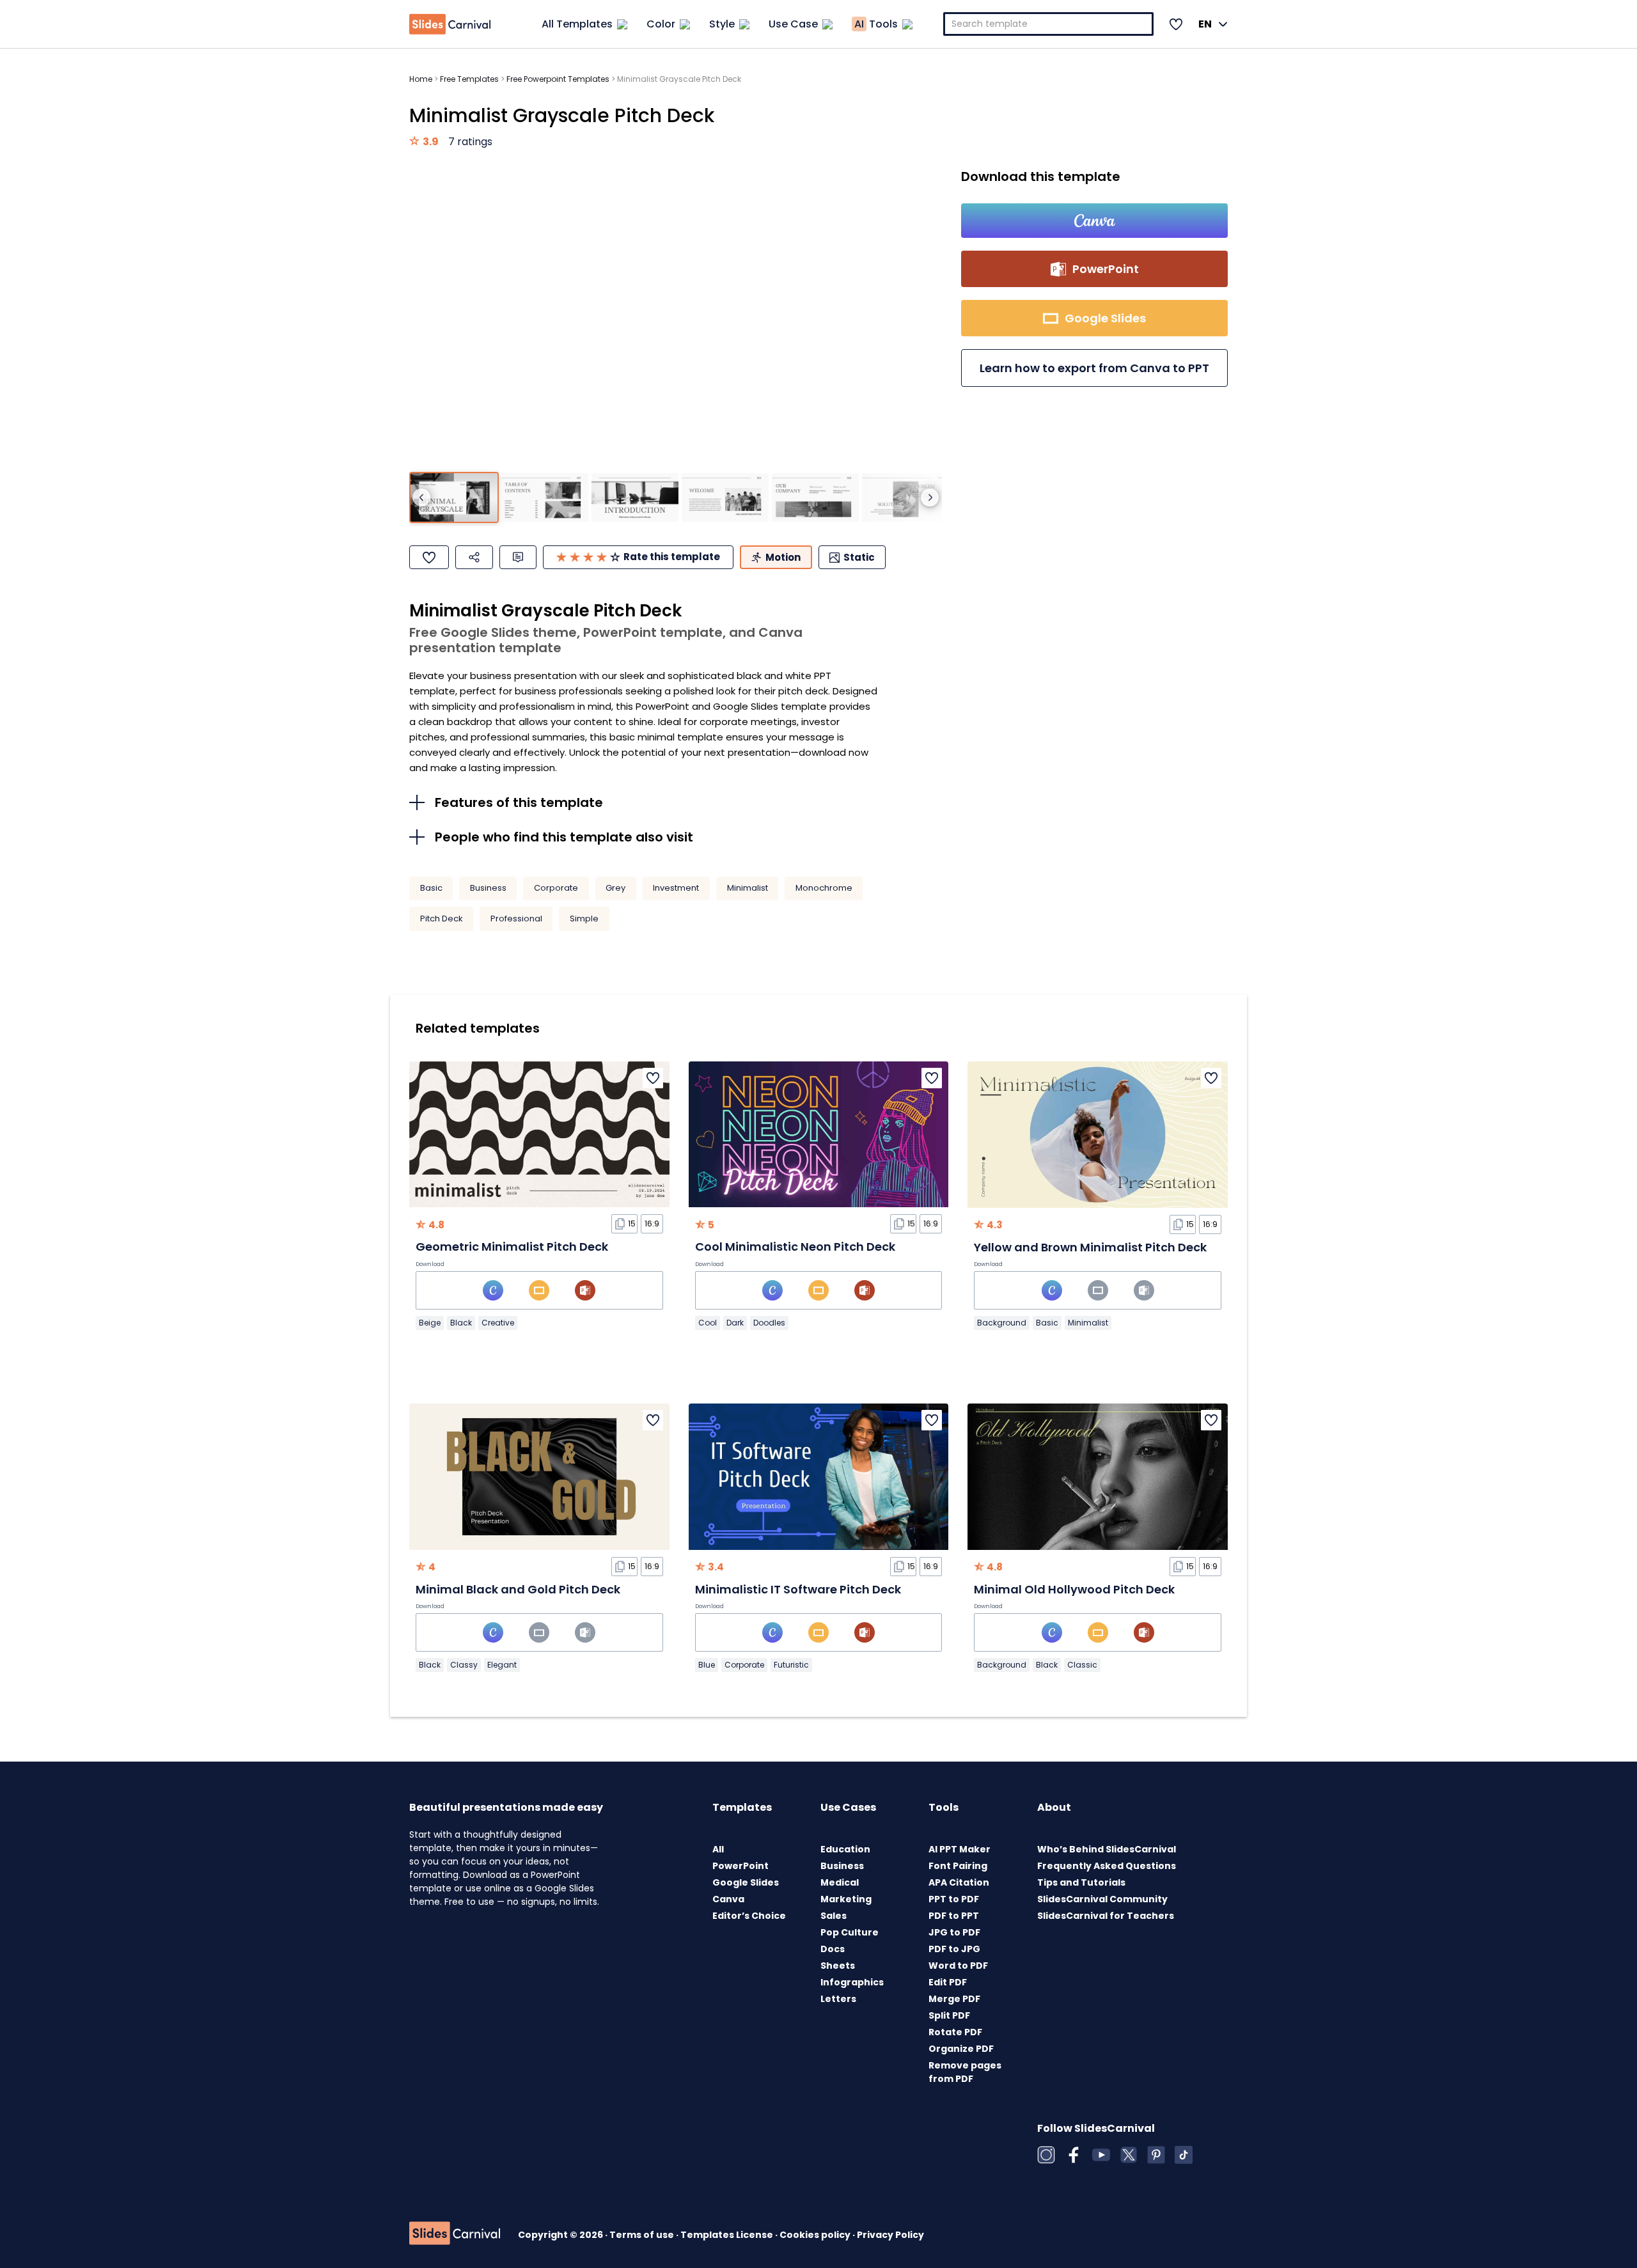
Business (488, 888)
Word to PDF (958, 1966)
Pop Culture (850, 1932)
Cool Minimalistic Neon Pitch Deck (795, 1247)
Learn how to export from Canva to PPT (1094, 368)
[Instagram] (1046, 2155)
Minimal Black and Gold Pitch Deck (518, 1589)
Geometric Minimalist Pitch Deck (512, 1247)
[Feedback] (518, 557)
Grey (615, 888)
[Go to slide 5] (815, 498)
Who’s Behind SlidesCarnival (1107, 1849)
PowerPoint (740, 1866)
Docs (833, 1949)
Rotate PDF (955, 2032)
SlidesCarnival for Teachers (1106, 1916)
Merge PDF (954, 1999)
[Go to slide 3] (635, 498)
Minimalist (748, 888)
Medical (840, 1882)
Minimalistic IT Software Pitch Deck (798, 1589)
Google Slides (746, 1882)
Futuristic (791, 1665)
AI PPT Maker (959, 1849)
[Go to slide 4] (725, 498)
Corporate (556, 888)
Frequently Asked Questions (1107, 1866)
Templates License (728, 2235)
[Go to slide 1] (454, 498)
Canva (728, 1899)
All (718, 1849)
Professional (516, 919)
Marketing (846, 1899)
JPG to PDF (954, 1932)
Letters (838, 1999)
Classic (1082, 1665)
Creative (498, 1323)
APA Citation (959, 1882)
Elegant (502, 1665)
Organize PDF (961, 2049)
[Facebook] (1074, 2155)
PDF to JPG (954, 1949)
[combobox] (1049, 24)
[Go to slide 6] (905, 498)
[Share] (474, 557)
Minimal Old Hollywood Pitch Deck (1074, 1589)
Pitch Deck (442, 919)
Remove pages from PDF (965, 2072)
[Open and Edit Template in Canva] (1094, 221)
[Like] (429, 557)
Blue (707, 1665)
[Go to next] (930, 497)
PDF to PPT (954, 1916)
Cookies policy (816, 2235)
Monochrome (824, 888)
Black (461, 1323)
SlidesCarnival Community (1102, 1899)
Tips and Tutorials (1081, 1882)
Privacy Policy (890, 2235)
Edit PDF (948, 1982)
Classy (464, 1665)
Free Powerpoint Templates (558, 79)
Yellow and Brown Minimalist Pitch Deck (1090, 1247)
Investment (676, 888)
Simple (584, 919)
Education (845, 1849)
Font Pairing (958, 1866)
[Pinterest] (1156, 2155)
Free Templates (469, 79)
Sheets (838, 1966)
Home (421, 79)
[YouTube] (1101, 2155)
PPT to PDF (954, 1899)
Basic (431, 888)
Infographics (852, 1982)
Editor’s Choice (749, 1916)
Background (1002, 1323)
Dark (735, 1323)
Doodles (769, 1323)
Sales (834, 1916)
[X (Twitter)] (1129, 2155)
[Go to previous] (421, 497)
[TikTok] (1184, 2155)
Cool (708, 1323)
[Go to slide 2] (544, 498)
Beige (430, 1323)
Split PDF (949, 2015)
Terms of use (643, 2235)
